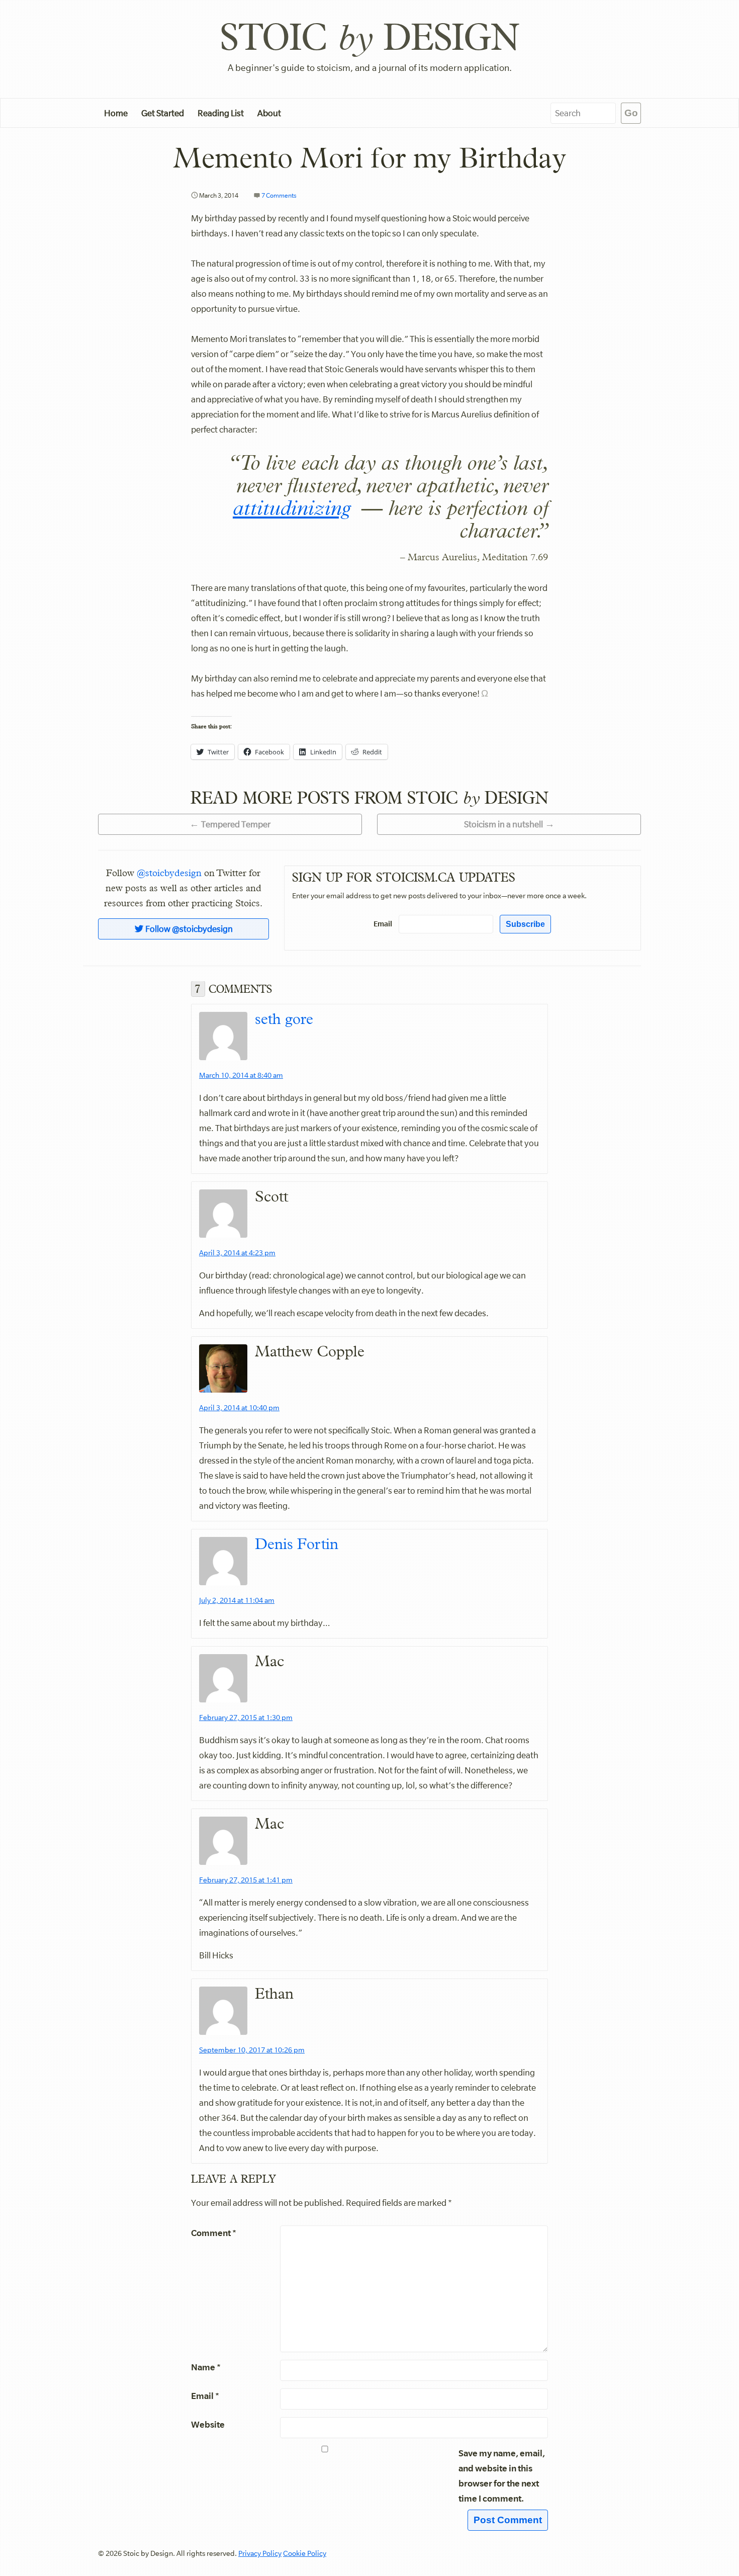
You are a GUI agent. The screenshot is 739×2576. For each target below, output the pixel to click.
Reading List (221, 113)
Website (208, 2424)
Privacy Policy (260, 2553)
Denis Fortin (297, 1544)
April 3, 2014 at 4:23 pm (237, 1253)
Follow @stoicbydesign (188, 929)
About (269, 113)
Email (383, 924)
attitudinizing (292, 508)
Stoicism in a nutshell (503, 824)
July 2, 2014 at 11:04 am (237, 1600)
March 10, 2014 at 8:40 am (241, 1075)
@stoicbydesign (169, 873)
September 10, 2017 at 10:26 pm (252, 2050)
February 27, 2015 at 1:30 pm (246, 1718)
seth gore (284, 1019)
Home (116, 113)
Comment (214, 2233)
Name (206, 2367)
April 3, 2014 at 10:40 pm (239, 1408)
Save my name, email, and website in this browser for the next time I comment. (502, 2476)
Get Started (163, 113)
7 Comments (279, 195)
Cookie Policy (305, 2553)
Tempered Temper (236, 824)
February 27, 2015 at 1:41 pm (246, 1880)
